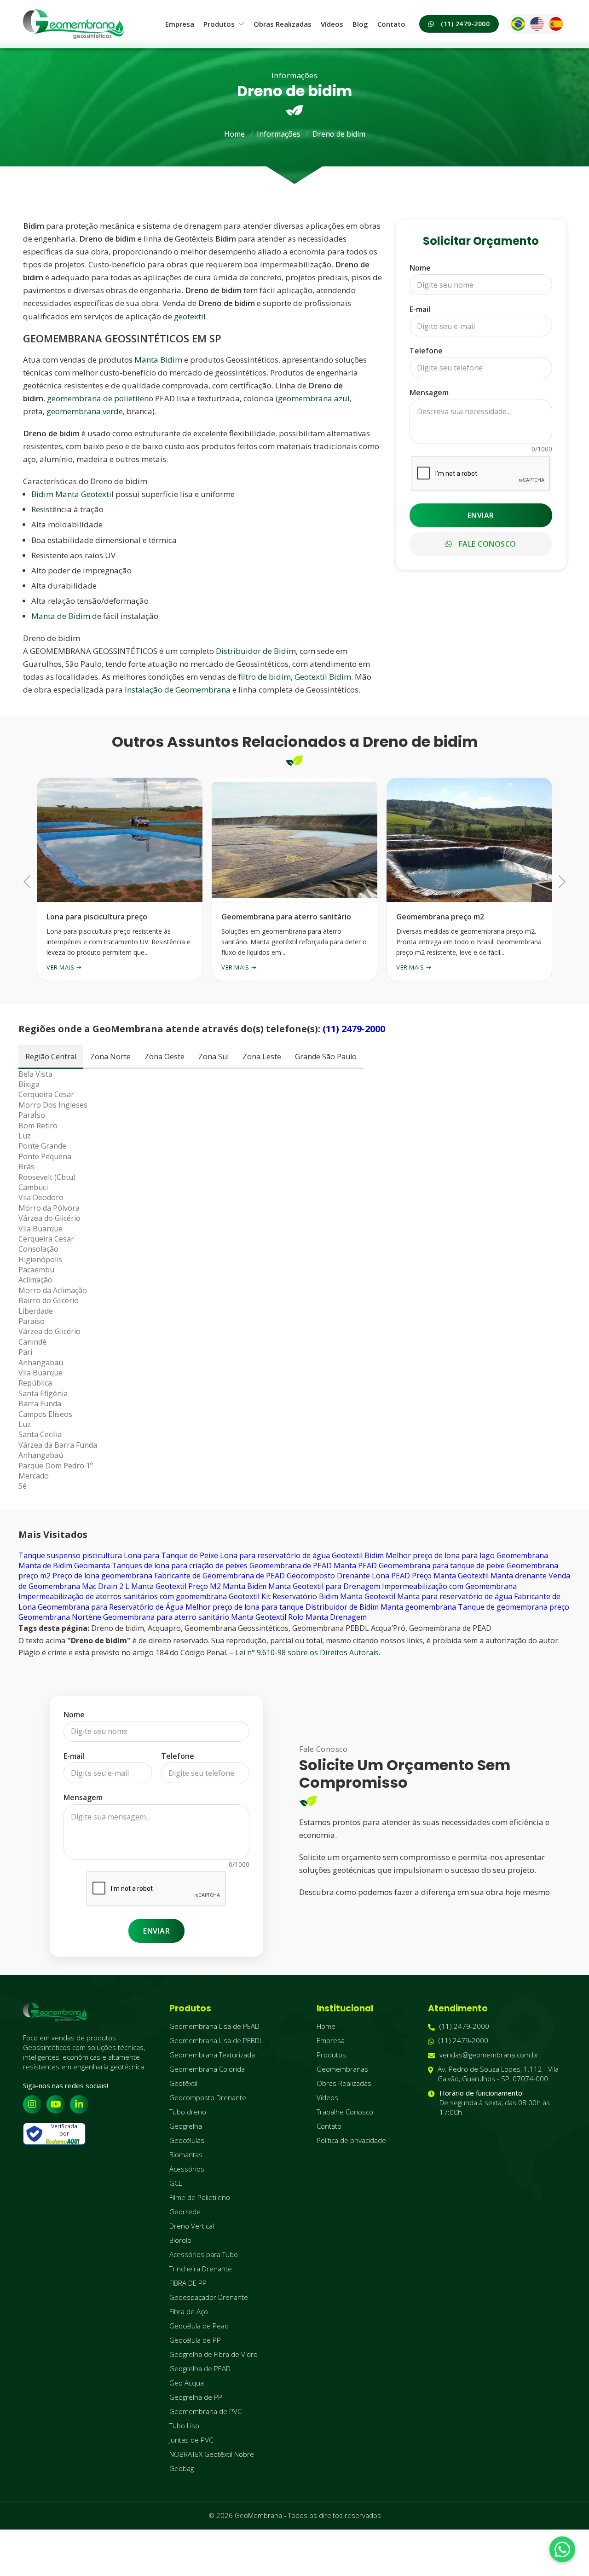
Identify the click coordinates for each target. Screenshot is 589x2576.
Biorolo (180, 2240)
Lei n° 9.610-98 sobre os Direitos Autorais (307, 1652)
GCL (176, 2183)
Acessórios (187, 2169)
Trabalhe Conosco (345, 2112)
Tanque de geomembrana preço (514, 1607)
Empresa (180, 24)
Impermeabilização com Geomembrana (449, 1586)
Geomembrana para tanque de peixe (442, 1565)
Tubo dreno (188, 2112)
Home (234, 134)
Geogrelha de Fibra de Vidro (214, 2354)
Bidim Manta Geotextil (72, 494)
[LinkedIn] (79, 2104)
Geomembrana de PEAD (291, 1565)
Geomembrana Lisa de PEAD (214, 2026)
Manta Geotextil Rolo (267, 1617)
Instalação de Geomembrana (178, 690)
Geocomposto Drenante (328, 1576)
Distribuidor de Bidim (256, 651)
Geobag (182, 2468)
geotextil (190, 316)
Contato (391, 24)
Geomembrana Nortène (60, 1617)
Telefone (426, 351)
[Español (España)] (556, 24)
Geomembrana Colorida (207, 2069)
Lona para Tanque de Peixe (171, 1555)
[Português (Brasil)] (518, 24)
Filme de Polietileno (200, 2197)
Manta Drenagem (336, 1617)
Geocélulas (187, 2140)
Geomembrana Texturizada (212, 2055)
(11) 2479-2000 (465, 24)
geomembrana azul (314, 398)
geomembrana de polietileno (100, 398)
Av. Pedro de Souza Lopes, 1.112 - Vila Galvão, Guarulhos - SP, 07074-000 (498, 2074)
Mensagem (429, 393)
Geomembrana (522, 1555)
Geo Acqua (187, 2383)
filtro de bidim (265, 677)
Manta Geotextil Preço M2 (176, 1586)
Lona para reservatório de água (275, 1555)
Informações (279, 134)
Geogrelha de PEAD (200, 2368)
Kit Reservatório (289, 1596)
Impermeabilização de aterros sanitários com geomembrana (123, 1596)
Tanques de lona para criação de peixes (180, 1565)
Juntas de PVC (191, 2440)
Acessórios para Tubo (204, 2254)
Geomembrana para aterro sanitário (166, 1617)
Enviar (481, 515)
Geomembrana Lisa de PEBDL (216, 2040)
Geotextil (244, 1596)
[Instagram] (32, 2104)
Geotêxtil (183, 2083)
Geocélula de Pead (199, 2326)
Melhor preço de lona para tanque (245, 1607)
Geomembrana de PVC (205, 2411)
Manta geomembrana (418, 1607)
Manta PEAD (355, 1565)
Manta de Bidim (61, 616)
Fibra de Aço (189, 2311)
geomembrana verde (85, 411)
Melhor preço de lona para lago (440, 1555)
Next (559, 881)
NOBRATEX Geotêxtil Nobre (212, 2454)
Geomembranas (342, 2069)
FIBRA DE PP (188, 2283)
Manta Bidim (158, 360)
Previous (30, 881)
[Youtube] (56, 2104)
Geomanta (92, 1565)
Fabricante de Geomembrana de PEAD (219, 1576)
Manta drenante (519, 1576)
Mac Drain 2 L (106, 1586)
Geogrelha (186, 2126)
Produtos (219, 24)
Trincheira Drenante (201, 2269)
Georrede (185, 2212)
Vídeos (332, 24)
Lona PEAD (391, 1576)
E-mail (420, 309)
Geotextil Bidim (323, 677)
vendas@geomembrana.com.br (489, 2055)
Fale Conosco (486, 544)
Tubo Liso (184, 2426)
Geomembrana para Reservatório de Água (111, 1607)
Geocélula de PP (195, 2340)
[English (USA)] (537, 24)
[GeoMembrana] (74, 24)
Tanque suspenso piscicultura (70, 1555)
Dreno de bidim (339, 134)
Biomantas (186, 2154)
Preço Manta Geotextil (450, 1576)
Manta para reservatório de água (455, 1596)
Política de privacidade (351, 2140)
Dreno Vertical (192, 2226)
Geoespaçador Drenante (209, 2297)
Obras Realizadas (283, 24)
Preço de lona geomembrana (102, 1576)
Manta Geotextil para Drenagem (324, 1586)
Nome (420, 268)
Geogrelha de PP (196, 2397)
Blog (360, 24)
